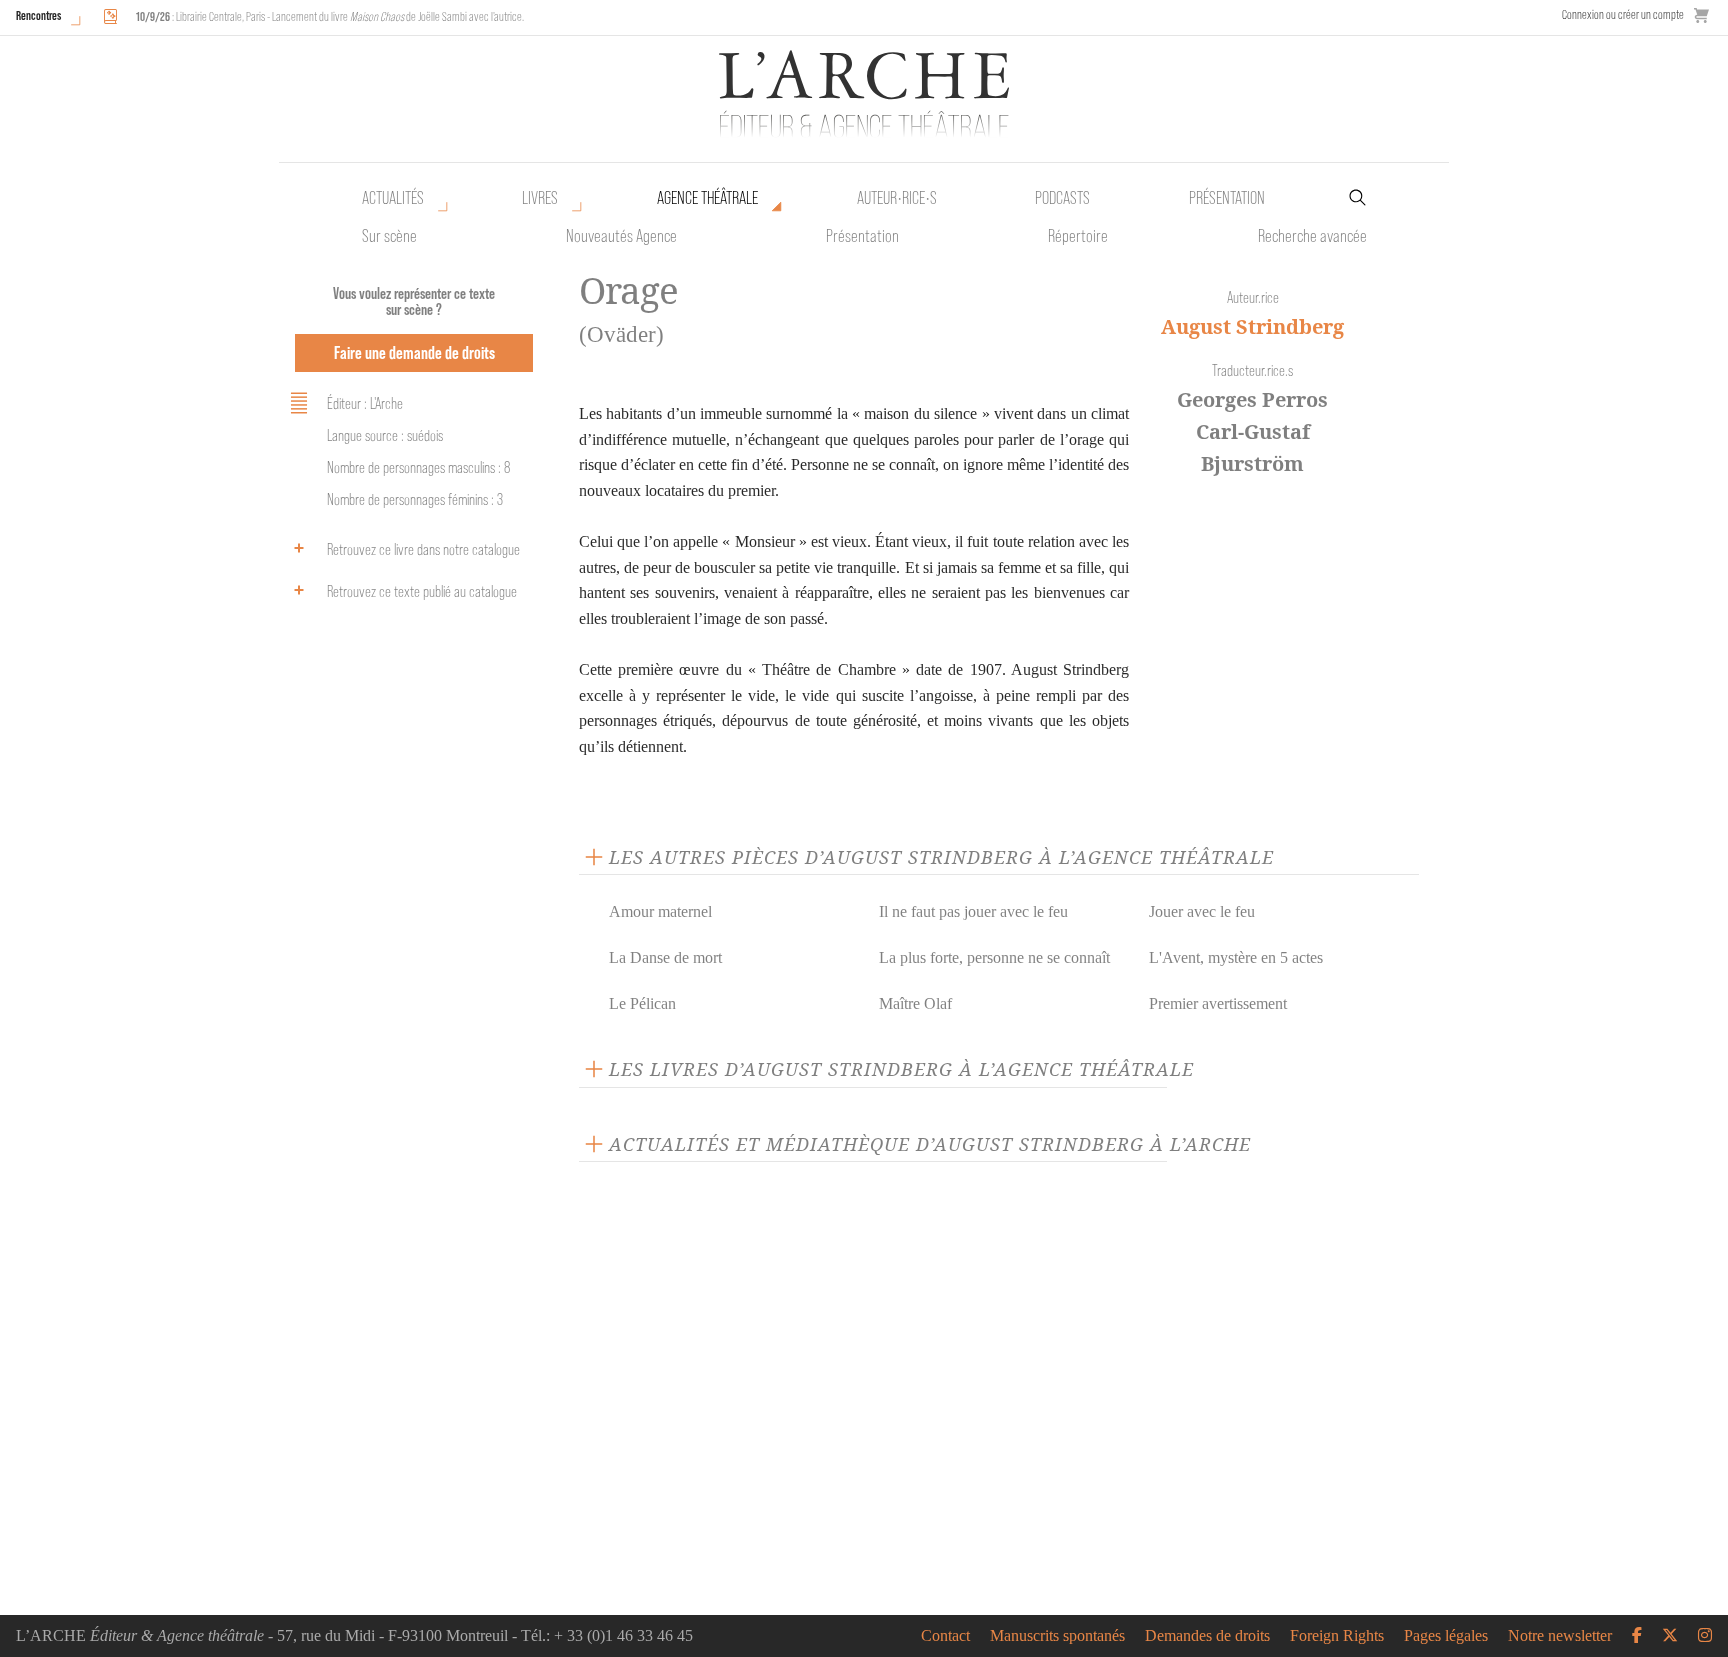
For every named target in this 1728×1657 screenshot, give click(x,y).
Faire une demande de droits (414, 352)
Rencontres (38, 15)
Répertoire (1078, 236)
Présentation (862, 236)
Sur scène (389, 236)
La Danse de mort (665, 957)
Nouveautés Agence (621, 236)
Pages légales (1446, 1636)
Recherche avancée (1312, 236)
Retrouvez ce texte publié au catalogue (422, 591)
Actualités (393, 198)
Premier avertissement (1218, 1003)
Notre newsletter (1560, 1636)
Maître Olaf (915, 1003)
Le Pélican (642, 1003)
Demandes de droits (1207, 1636)
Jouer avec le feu (1202, 911)
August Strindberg (1252, 326)
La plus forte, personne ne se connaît (994, 957)
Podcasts (1062, 198)
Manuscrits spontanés (1057, 1636)
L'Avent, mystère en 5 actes (1236, 957)
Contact (945, 1636)
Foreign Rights (1337, 1636)
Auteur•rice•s (897, 198)
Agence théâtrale (707, 198)
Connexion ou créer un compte (1623, 14)
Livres (540, 198)
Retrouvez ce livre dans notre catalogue (423, 549)
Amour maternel (660, 911)
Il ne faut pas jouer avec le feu (973, 911)
